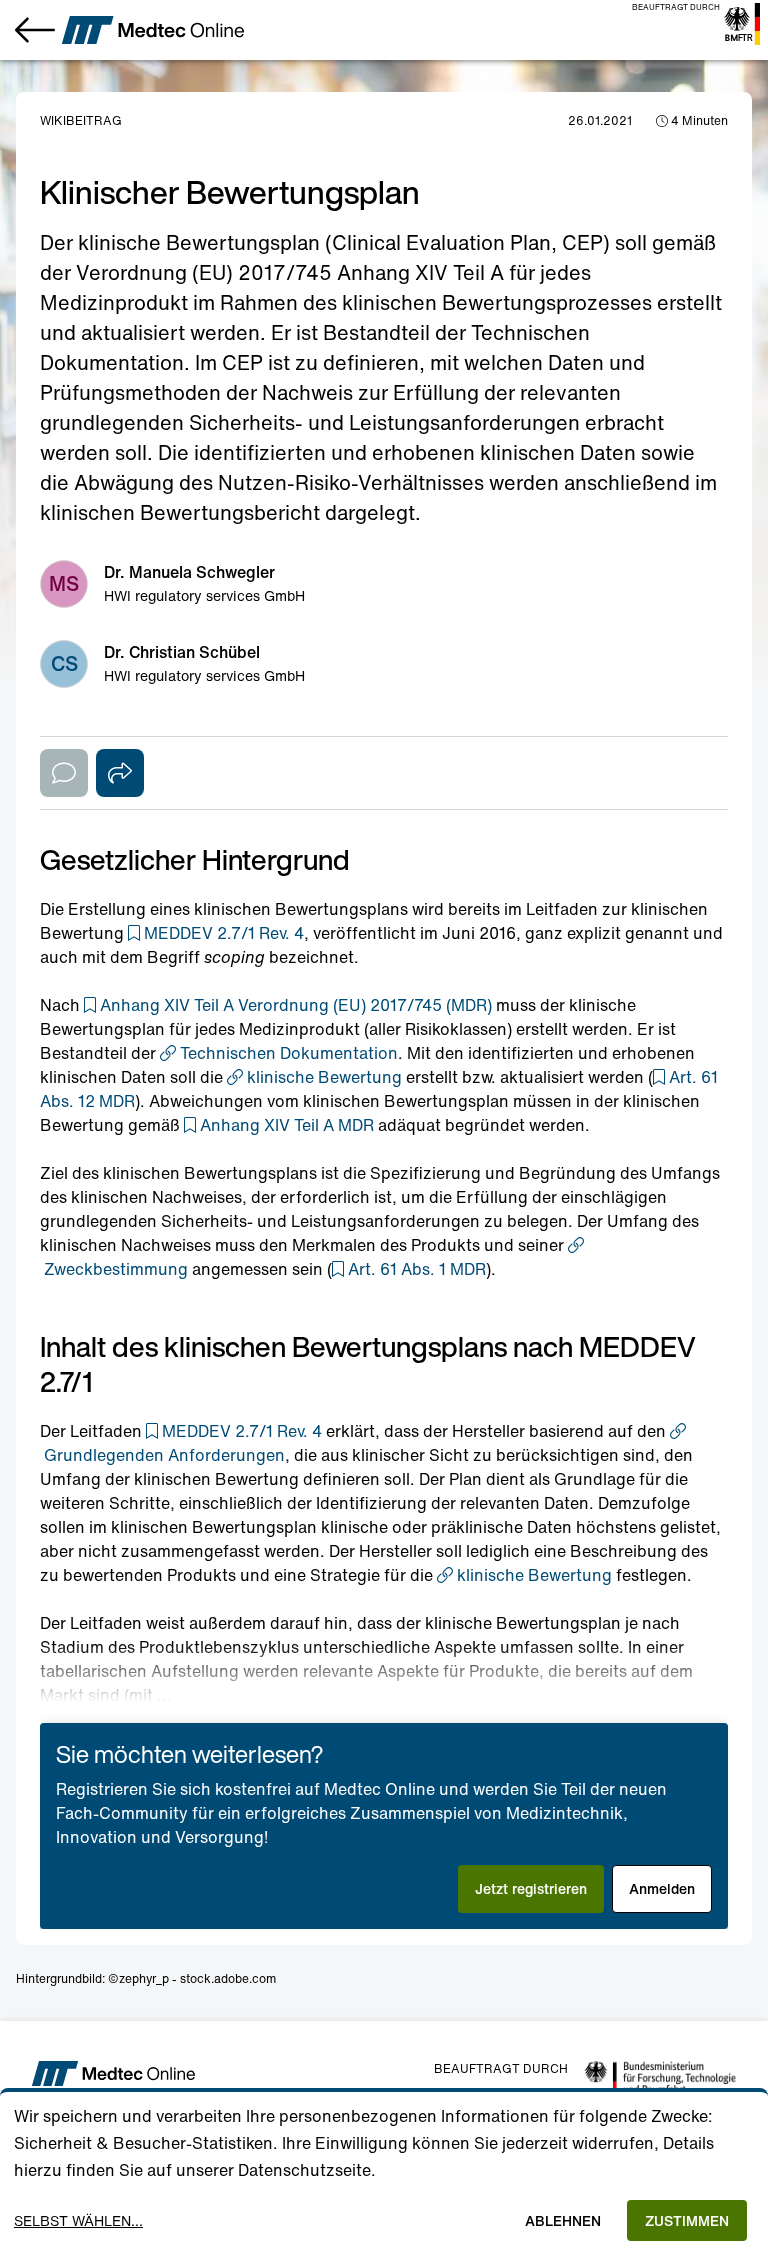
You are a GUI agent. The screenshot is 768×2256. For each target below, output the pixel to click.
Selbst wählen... (78, 2220)
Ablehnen (563, 2220)
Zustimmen (687, 2220)
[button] (216, 933)
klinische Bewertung (324, 1077)
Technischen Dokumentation (289, 1053)
